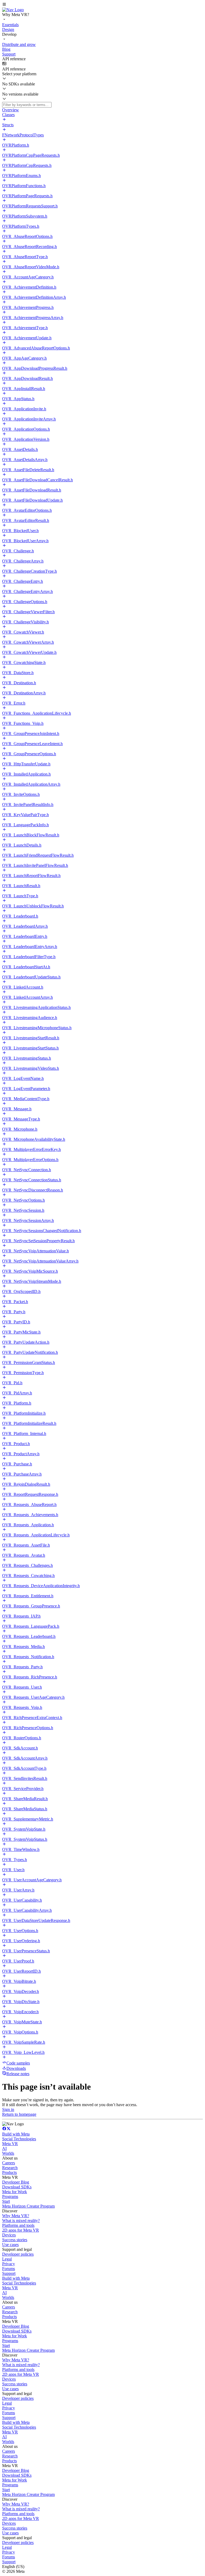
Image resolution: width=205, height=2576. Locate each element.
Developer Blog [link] (16, 2182)
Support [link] (9, 2273)
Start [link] (6, 2201)
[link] (13, 10)
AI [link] (4, 2148)
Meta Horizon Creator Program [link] (28, 2206)
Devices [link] (9, 2235)
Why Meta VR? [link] (16, 2216)
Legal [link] (7, 2259)
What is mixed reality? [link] (21, 2221)
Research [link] (10, 2168)
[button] (102, 5)
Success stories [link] (15, 2240)
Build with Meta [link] (16, 2134)
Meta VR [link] (10, 2144)
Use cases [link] (10, 2245)
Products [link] (9, 2172)
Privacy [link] (9, 2264)
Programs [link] (10, 2197)
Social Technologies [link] (19, 2139)
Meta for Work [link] (15, 2192)
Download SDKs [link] (17, 2187)
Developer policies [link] (18, 2254)
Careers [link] (9, 2163)
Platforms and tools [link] (18, 2225)
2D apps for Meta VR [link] (21, 2230)
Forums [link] (9, 2269)
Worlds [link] (8, 2153)
